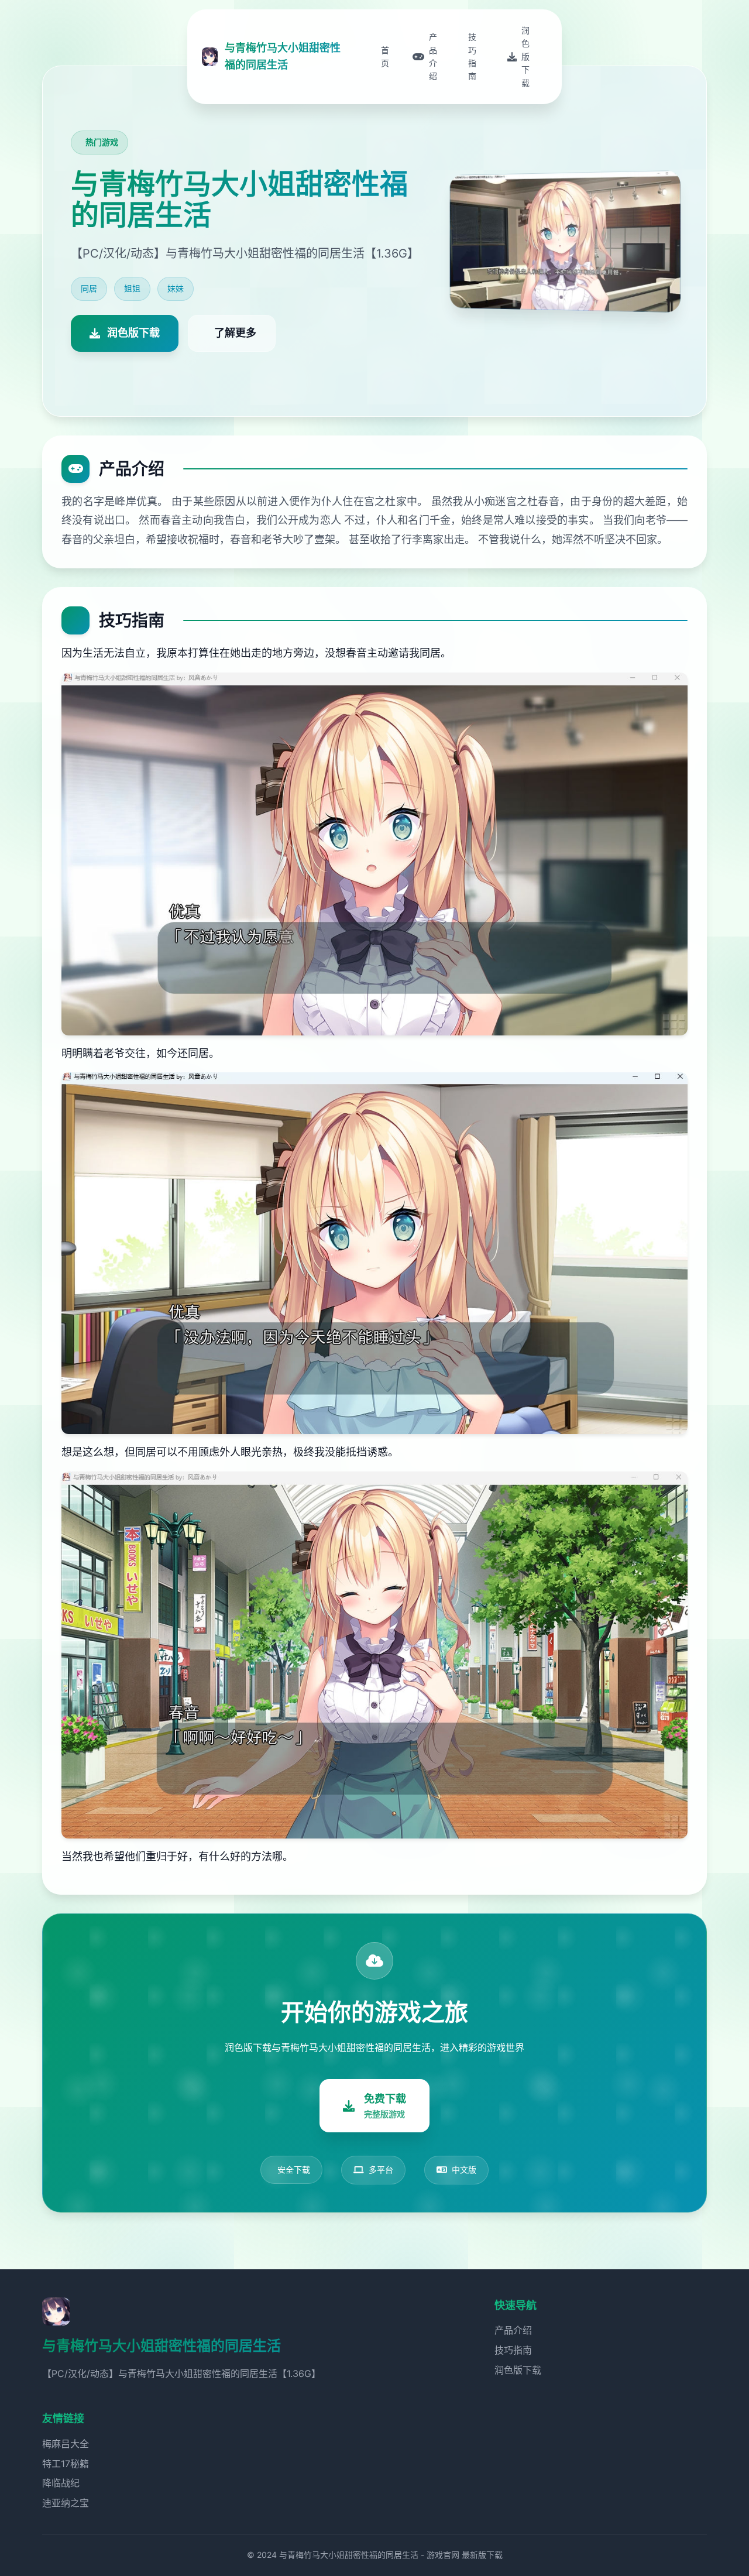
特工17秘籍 (66, 2464)
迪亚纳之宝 (66, 2503)
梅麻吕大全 (66, 2444)
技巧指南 (513, 2350)
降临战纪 (61, 2483)
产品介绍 (513, 2330)
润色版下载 (518, 2370)
